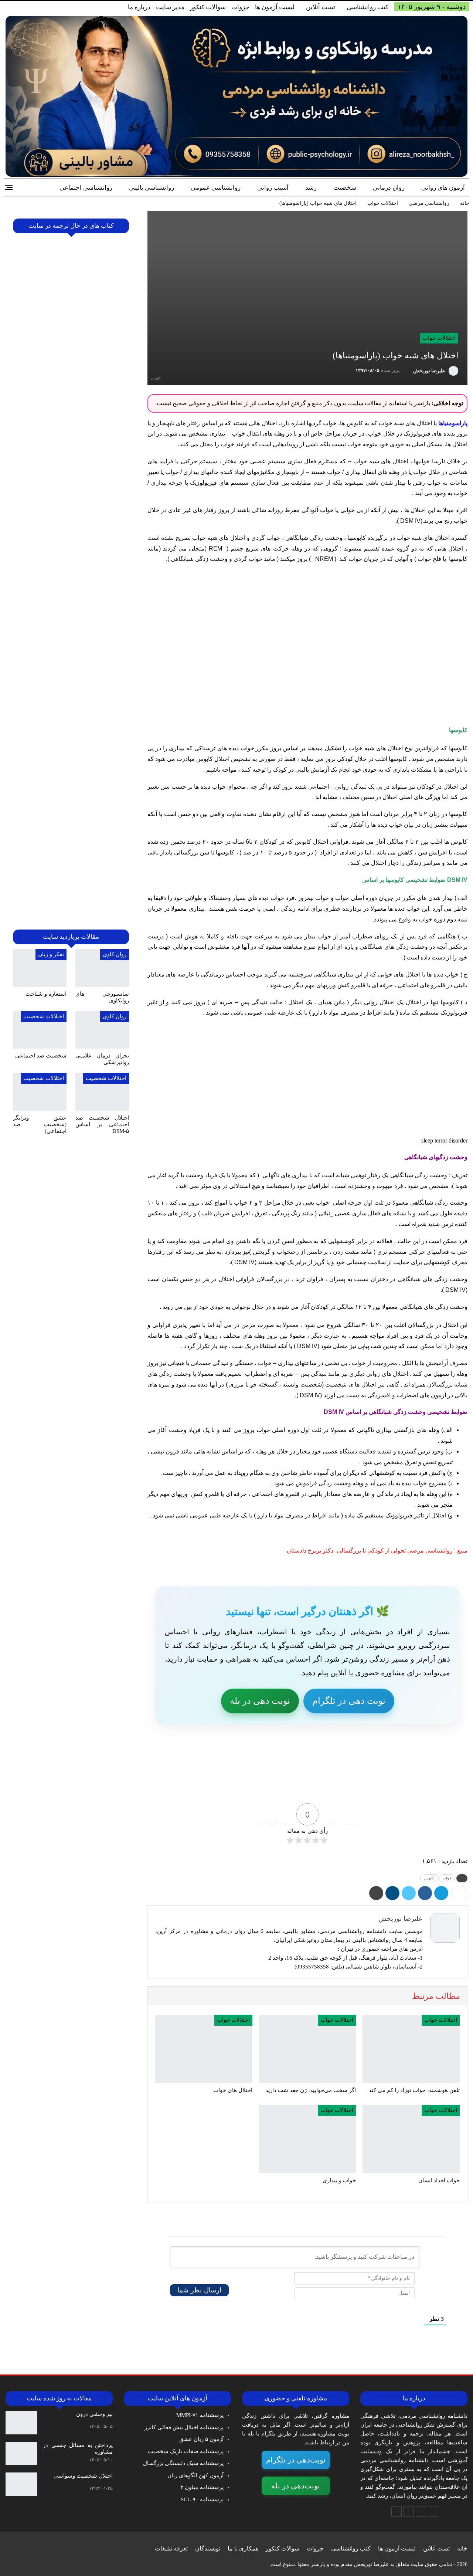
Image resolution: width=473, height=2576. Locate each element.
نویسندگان (208, 2548)
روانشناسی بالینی (152, 188)
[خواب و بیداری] (308, 2139)
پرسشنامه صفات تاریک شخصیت (186, 2451)
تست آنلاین (321, 7)
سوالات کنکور (208, 7)
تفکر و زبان (51, 954)
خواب (447, 1878)
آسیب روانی (273, 188)
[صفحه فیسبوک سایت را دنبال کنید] (433, 2512)
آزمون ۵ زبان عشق (201, 2439)
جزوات (240, 7)
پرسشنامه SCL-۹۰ (202, 2499)
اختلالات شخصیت (44, 1016)
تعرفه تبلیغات (171, 2548)
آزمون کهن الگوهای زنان (195, 2475)
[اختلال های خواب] (204, 2049)
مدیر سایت (170, 7)
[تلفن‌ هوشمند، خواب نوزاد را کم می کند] (411, 2049)
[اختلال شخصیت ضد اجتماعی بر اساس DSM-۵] (102, 1092)
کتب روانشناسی (367, 7)
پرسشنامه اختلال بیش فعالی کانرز (184, 2427)
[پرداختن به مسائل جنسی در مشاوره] (21, 2454)
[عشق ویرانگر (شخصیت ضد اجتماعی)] (40, 1092)
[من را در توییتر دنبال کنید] (421, 2512)
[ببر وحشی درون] (21, 2423)
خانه (462, 2548)
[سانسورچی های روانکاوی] (102, 968)
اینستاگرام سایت (300, 1787)
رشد (311, 188)
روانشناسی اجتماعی (86, 188)
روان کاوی (115, 954)
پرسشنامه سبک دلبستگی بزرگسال (183, 2463)
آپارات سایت (202, 1787)
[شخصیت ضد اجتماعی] (40, 1030)
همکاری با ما (243, 2548)
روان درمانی (389, 188)
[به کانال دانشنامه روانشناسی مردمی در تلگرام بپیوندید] (397, 2512)
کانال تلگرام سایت (398, 1787)
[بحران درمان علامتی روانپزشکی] (102, 1030)
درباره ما (139, 7)
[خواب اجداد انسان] (411, 2139)
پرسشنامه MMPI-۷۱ (200, 2415)
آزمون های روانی (443, 188)
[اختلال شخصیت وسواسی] (21, 2484)
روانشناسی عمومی (216, 188)
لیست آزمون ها (275, 7)
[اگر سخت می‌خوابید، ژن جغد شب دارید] (308, 2049)
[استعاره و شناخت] (40, 968)
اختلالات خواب (439, 338)
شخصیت (345, 188)
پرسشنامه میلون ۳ (202, 2487)
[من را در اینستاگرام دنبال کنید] (409, 2512)
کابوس (429, 1878)
